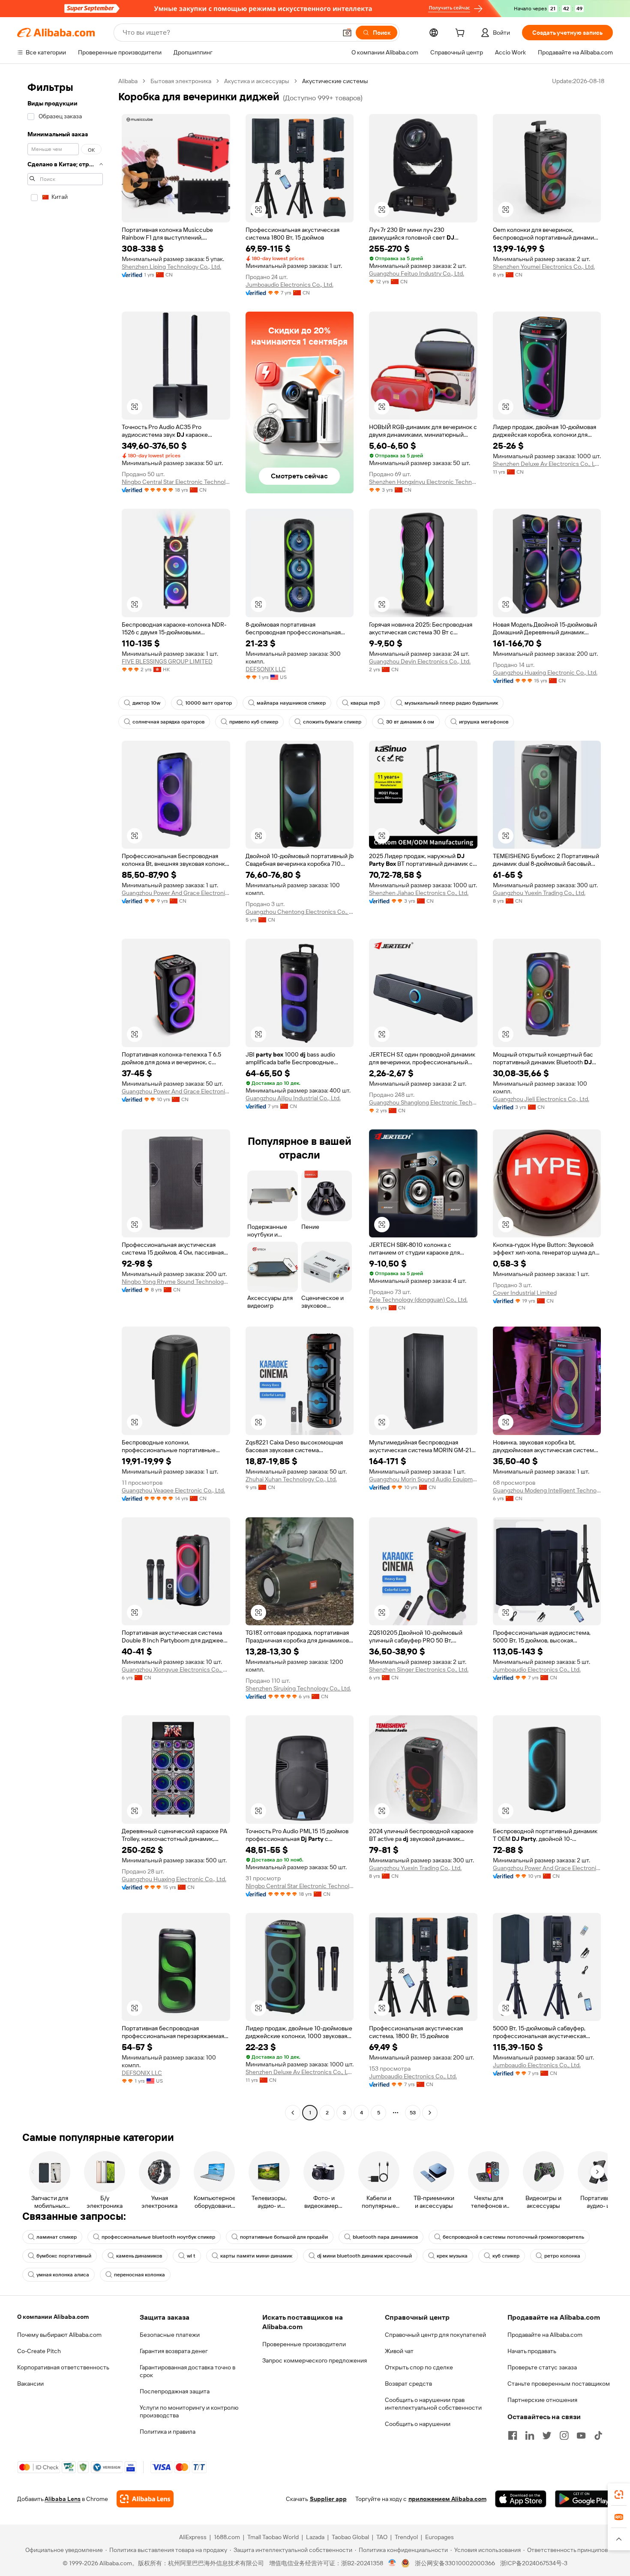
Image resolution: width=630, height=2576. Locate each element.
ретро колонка (562, 2256)
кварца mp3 (365, 703)
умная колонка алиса (63, 2275)
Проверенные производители (304, 2344)
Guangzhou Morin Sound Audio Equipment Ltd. (423, 1479)
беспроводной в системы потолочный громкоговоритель (513, 2237)
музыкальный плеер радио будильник (451, 703)
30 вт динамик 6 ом (410, 722)
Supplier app (328, 2499)
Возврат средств (408, 2384)
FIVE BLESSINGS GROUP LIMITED (167, 661)
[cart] (462, 34)
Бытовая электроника (181, 81)
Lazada (315, 2537)
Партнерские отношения (542, 2400)
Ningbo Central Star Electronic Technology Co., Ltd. (176, 482)
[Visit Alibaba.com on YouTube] (581, 2435)
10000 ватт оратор (208, 703)
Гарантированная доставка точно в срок (187, 2371)
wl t (191, 2256)
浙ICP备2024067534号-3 (534, 2563)
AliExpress (193, 2537)
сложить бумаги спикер (332, 722)
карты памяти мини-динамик (256, 2256)
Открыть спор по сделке (419, 2367)
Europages (439, 2537)
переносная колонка (139, 2275)
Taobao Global (350, 2537)
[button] (347, 33)
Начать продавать (532, 2351)
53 (413, 2113)
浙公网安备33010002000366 (455, 2563)
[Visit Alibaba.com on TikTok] (598, 2435)
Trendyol (406, 2537)
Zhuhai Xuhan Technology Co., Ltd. (291, 1479)
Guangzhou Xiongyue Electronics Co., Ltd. (176, 1669)
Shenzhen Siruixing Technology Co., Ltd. (298, 1688)
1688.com (227, 2537)
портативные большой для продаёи (284, 2237)
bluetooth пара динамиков (385, 2237)
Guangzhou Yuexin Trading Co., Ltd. (539, 893)
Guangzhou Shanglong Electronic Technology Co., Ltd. (423, 1102)
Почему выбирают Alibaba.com (59, 2335)
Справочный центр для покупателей (435, 2335)
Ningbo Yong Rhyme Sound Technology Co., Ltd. (176, 1282)
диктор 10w (146, 703)
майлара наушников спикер (291, 703)
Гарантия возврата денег (174, 2351)
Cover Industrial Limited (525, 1293)
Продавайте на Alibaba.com (545, 2335)
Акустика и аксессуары (257, 81)
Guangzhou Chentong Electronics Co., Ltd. (300, 912)
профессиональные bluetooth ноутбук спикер (158, 2237)
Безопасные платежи (170, 2335)
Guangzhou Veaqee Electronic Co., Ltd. (173, 1490)
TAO (382, 2537)
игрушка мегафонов (484, 722)
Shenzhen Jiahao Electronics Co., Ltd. (419, 893)
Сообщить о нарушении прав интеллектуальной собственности (433, 2404)
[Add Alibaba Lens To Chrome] (145, 2499)
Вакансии (30, 2384)
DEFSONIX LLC (266, 669)
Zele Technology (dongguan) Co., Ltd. (418, 1300)
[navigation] (65, 1098)
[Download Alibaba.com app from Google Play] (584, 2499)
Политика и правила (168, 2432)
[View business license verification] (392, 2563)
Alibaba (128, 81)
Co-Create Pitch (39, 2351)
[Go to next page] (430, 2113)
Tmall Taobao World (273, 2537)
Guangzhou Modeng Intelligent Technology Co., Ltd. (547, 1490)
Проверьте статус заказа (542, 2367)
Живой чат (399, 2351)
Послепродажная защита (175, 2391)
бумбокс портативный (64, 2256)
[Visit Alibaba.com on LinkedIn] (530, 2435)
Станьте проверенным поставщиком (559, 2384)
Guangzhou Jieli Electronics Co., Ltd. (541, 1099)
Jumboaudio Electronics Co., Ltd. (289, 285)
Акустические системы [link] (335, 81)
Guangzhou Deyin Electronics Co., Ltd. (420, 661)
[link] (619, 2495)
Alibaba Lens (63, 2499)
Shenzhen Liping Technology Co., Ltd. (171, 267)
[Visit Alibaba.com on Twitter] (547, 2435)
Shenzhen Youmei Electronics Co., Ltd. (544, 267)
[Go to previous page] (293, 2113)
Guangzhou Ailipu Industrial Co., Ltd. (293, 1098)
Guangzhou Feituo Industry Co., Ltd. (417, 273)
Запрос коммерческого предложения (315, 2360)
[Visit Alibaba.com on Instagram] (564, 2435)
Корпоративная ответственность (63, 2367)
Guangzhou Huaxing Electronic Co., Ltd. (545, 673)
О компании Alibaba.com (53, 2317)
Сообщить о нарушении (418, 2424)
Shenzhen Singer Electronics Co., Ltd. (419, 1669)
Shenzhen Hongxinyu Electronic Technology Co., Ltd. (423, 482)
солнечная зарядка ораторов (168, 722)
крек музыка (452, 2256)
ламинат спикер (57, 2237)
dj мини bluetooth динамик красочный (364, 2256)
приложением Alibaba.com (447, 2499)
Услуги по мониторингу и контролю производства (189, 2411)
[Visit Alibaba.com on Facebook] (513, 2435)
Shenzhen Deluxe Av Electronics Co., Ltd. (547, 464)
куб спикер (506, 2256)
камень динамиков (139, 2256)
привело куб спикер (254, 722)
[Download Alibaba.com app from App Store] (521, 2499)
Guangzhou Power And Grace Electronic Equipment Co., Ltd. (176, 893)
